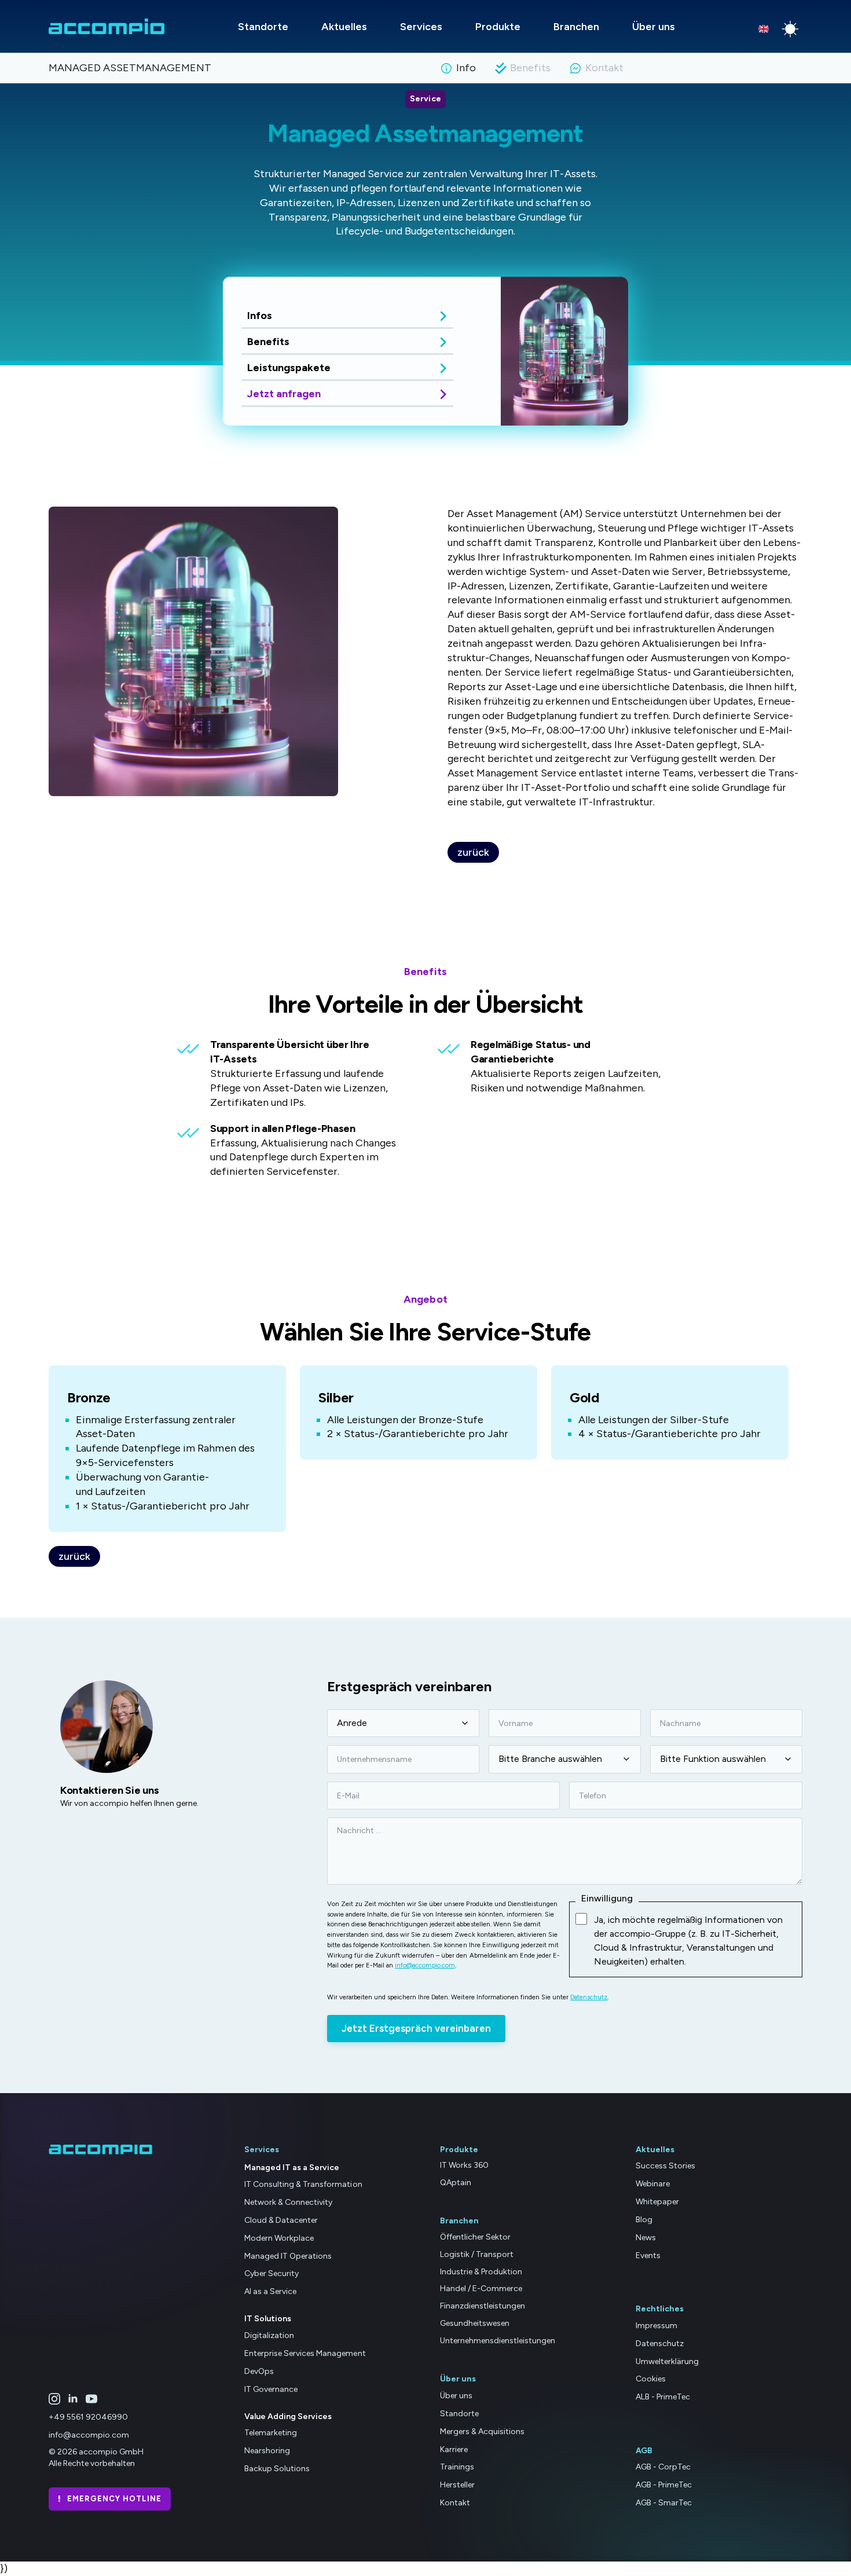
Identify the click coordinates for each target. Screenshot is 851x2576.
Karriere (454, 2449)
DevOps (259, 2371)
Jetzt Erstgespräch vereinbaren (416, 2028)
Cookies (651, 2379)
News (646, 2238)
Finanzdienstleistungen (483, 2306)
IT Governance (271, 2389)
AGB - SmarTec (664, 2503)
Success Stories (665, 2166)
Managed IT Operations (288, 2256)
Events (648, 2256)
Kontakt (455, 2503)
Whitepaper (657, 2202)
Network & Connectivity (288, 2202)
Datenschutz (589, 1997)
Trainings (457, 2467)
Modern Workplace (279, 2238)
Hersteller (457, 2485)
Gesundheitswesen (475, 2323)
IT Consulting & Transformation (303, 2184)
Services (421, 27)
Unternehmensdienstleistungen (498, 2341)
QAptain (456, 2183)
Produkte (498, 27)
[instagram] (54, 2399)
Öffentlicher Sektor (475, 2237)
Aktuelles (344, 27)
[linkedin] (73, 2399)
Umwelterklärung (667, 2361)
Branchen (576, 27)
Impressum (656, 2326)
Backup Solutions (277, 2469)
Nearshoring (267, 2451)
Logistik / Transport (477, 2254)
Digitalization (269, 2335)
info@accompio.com (425, 1965)
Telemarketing (271, 2433)
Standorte (263, 27)
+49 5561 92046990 (88, 2417)
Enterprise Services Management (305, 2353)
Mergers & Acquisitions (482, 2432)
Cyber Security (272, 2273)
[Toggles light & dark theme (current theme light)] (790, 29)
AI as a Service (270, 2291)
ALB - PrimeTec (663, 2397)
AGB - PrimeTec (664, 2485)
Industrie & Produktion (481, 2272)
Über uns (654, 27)
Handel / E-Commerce (481, 2289)
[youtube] (91, 2399)
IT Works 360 (464, 2165)
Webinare (653, 2184)
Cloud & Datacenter (281, 2220)
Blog (644, 2220)
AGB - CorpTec (663, 2467)
